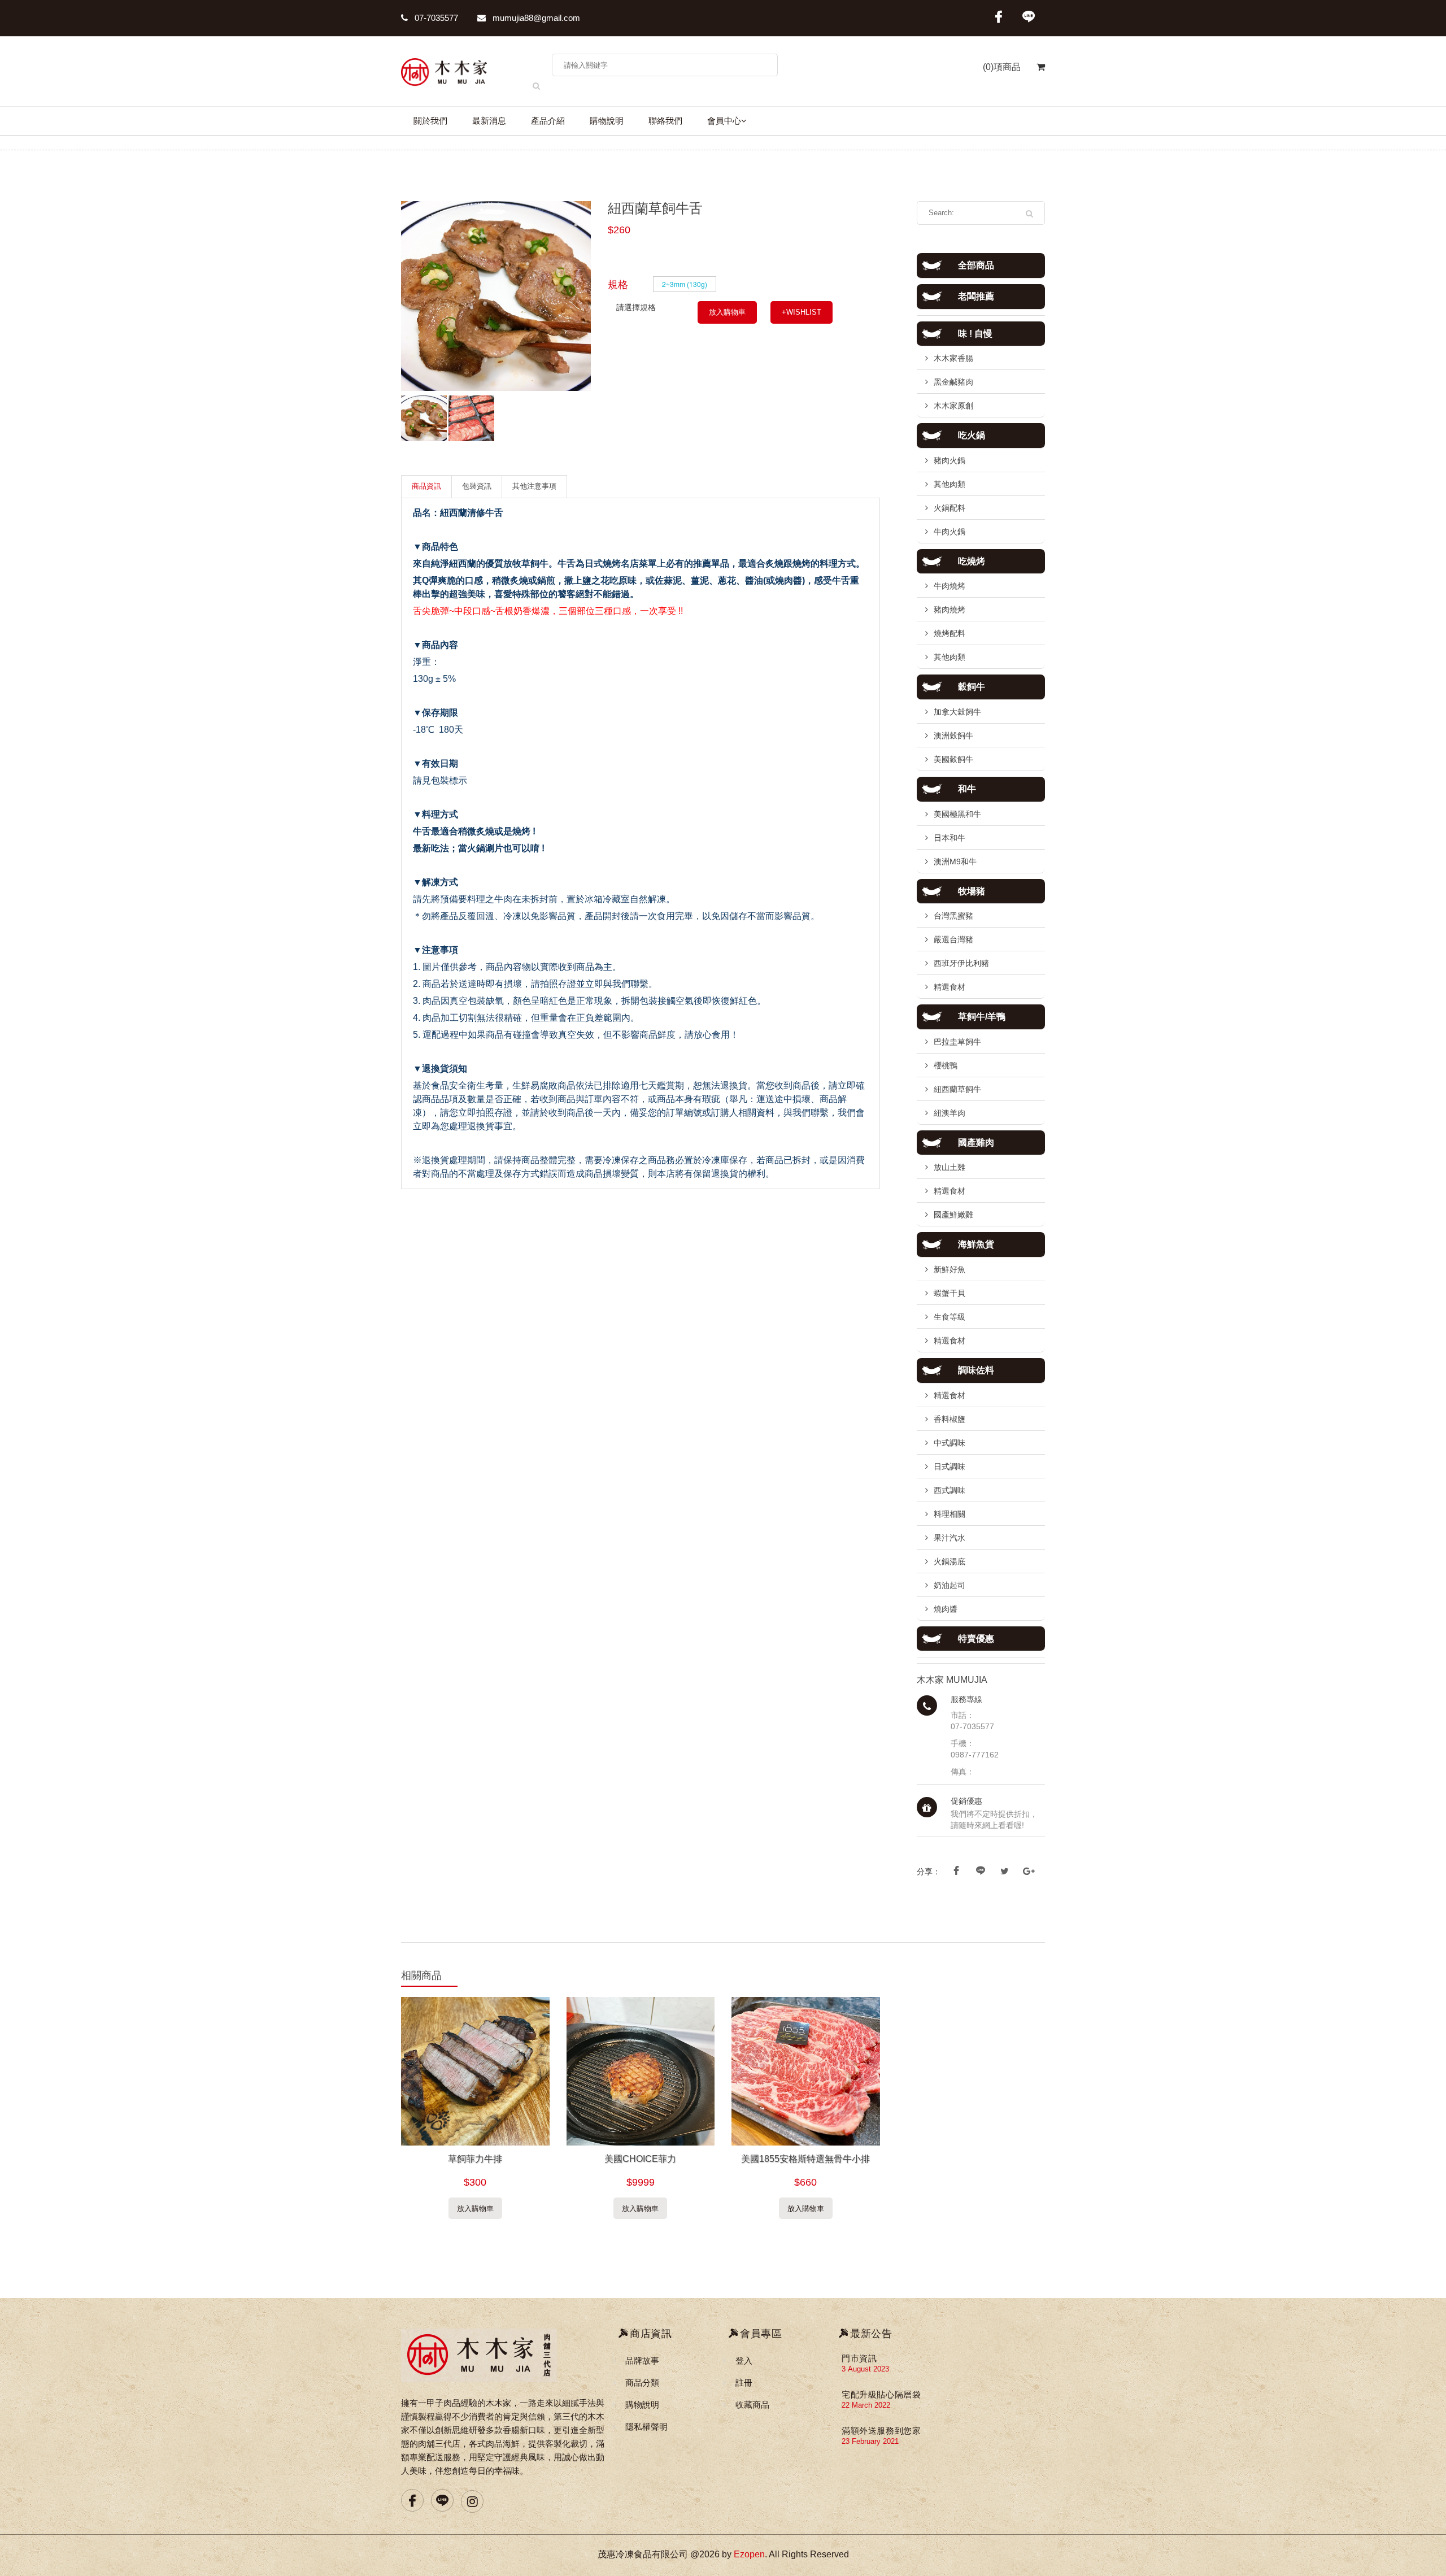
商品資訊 (426, 486)
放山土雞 (950, 1167)
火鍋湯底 (950, 1561)
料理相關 (950, 1514)
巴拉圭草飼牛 (957, 1042)
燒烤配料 (950, 633)
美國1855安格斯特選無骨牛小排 (805, 2159)
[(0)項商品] (1033, 73)
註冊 (744, 2383)
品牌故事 (642, 2360)
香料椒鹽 (950, 1419)
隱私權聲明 (646, 2427)
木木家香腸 (953, 358)
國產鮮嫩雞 (953, 1215)
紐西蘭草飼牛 (957, 1089)
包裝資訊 (477, 486)
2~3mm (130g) (685, 284)
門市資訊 (859, 2358)
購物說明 (607, 121)
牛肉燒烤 (950, 586)
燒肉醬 (946, 1609)
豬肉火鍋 (950, 460)
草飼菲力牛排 (475, 2159)
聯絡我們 (665, 121)
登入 (744, 2360)
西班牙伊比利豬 (961, 963)
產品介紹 (548, 121)
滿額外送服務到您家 (881, 2431)
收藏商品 (752, 2405)
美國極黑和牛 (957, 814)
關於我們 (430, 121)
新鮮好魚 (950, 1269)
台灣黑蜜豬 (953, 916)
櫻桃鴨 (946, 1065)
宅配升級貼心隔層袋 (881, 2394)
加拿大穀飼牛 (957, 712)
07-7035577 (435, 18)
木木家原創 (953, 406)
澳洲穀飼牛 (953, 736)
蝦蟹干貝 (950, 1293)
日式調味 (950, 1467)
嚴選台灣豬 (953, 939)
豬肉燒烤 (950, 610)
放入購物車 (727, 312)
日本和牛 (950, 838)
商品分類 (642, 2383)
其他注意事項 (534, 486)
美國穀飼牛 (953, 759)
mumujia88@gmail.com (535, 18)
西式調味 (950, 1490)
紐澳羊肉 (950, 1113)
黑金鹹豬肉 (953, 382)
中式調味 (950, 1443)
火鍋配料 (950, 508)
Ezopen (749, 2554)
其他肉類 (950, 484)
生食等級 (950, 1317)
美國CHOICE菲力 (640, 2159)
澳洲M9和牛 (955, 861)
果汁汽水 (950, 1538)
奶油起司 (950, 1585)
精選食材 (950, 987)
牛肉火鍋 (950, 532)
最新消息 (489, 121)
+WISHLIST (802, 312)
